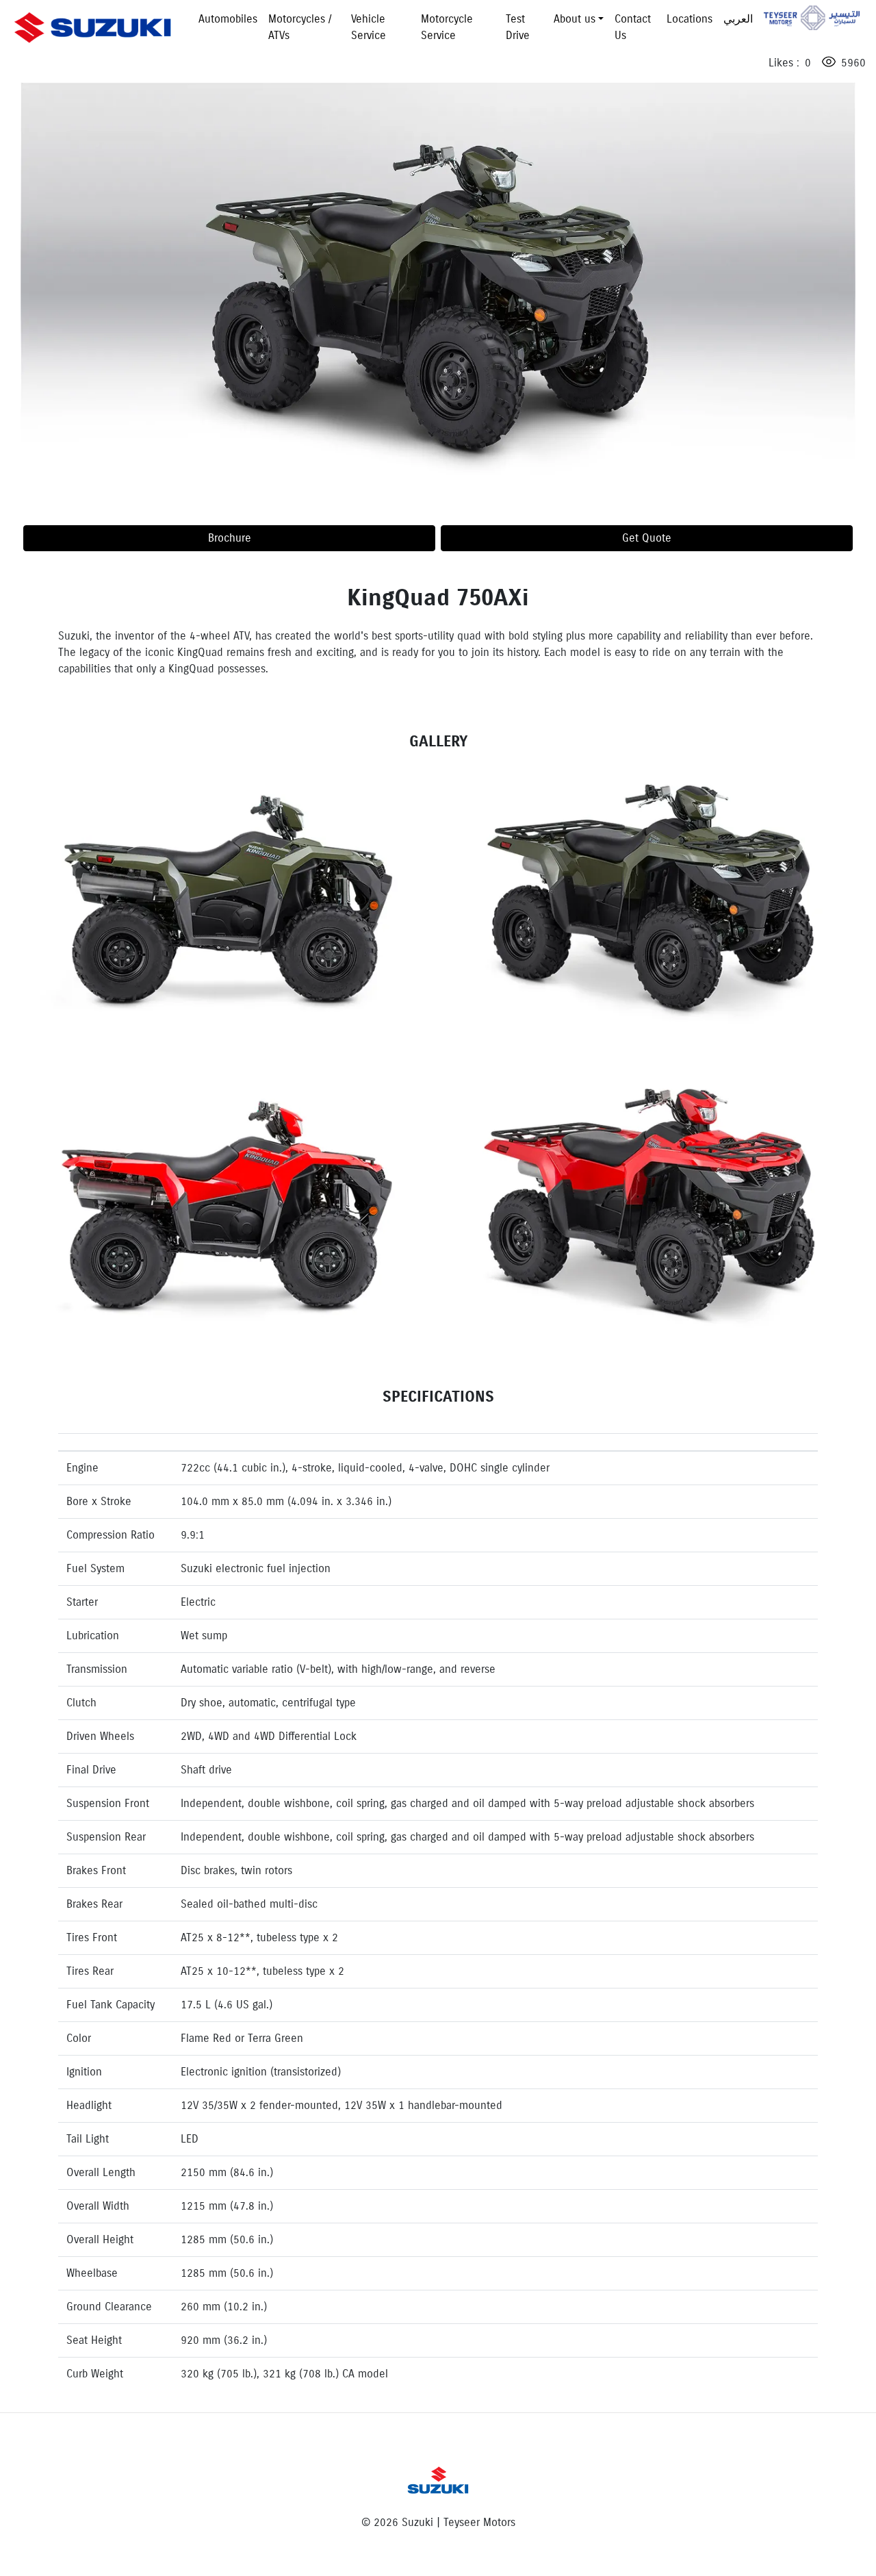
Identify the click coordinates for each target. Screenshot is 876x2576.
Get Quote (647, 538)
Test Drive (518, 27)
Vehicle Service (369, 27)
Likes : (782, 63)
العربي (738, 19)
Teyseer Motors (812, 18)
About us (575, 19)
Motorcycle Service (447, 27)
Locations (690, 19)
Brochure (230, 538)
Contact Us (633, 27)
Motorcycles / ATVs (300, 27)
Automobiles (228, 19)
